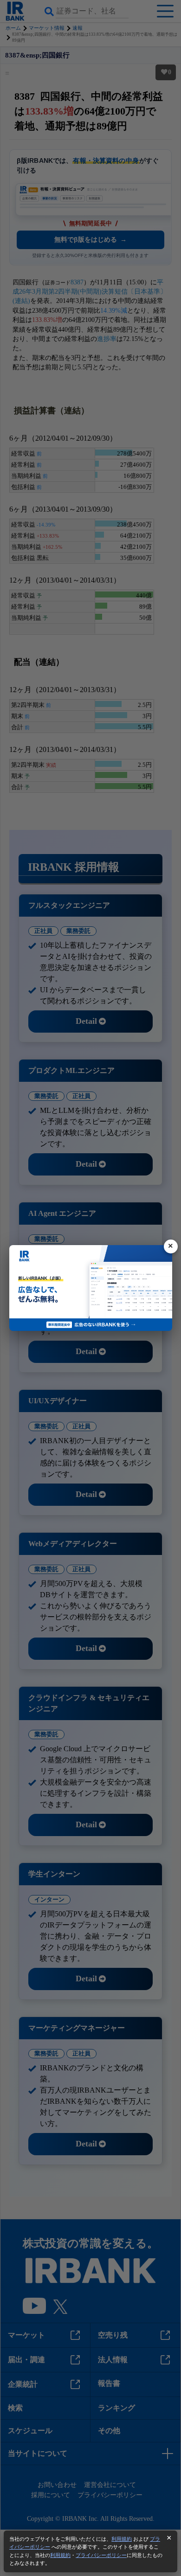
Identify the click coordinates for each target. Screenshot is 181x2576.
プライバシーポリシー (101, 2555)
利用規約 (122, 2539)
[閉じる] (171, 1246)
